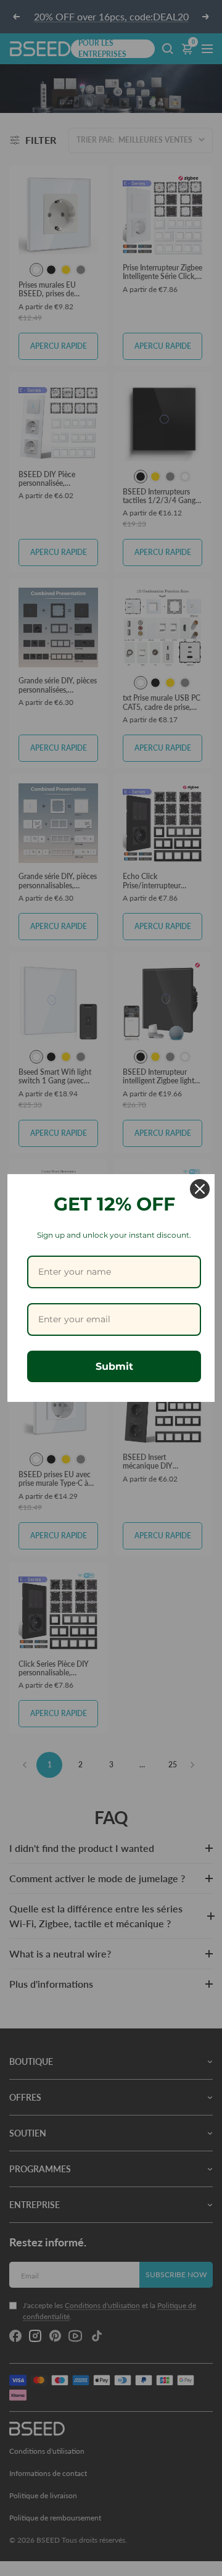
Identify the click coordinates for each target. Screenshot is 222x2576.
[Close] (200, 1189)
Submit (114, 1366)
